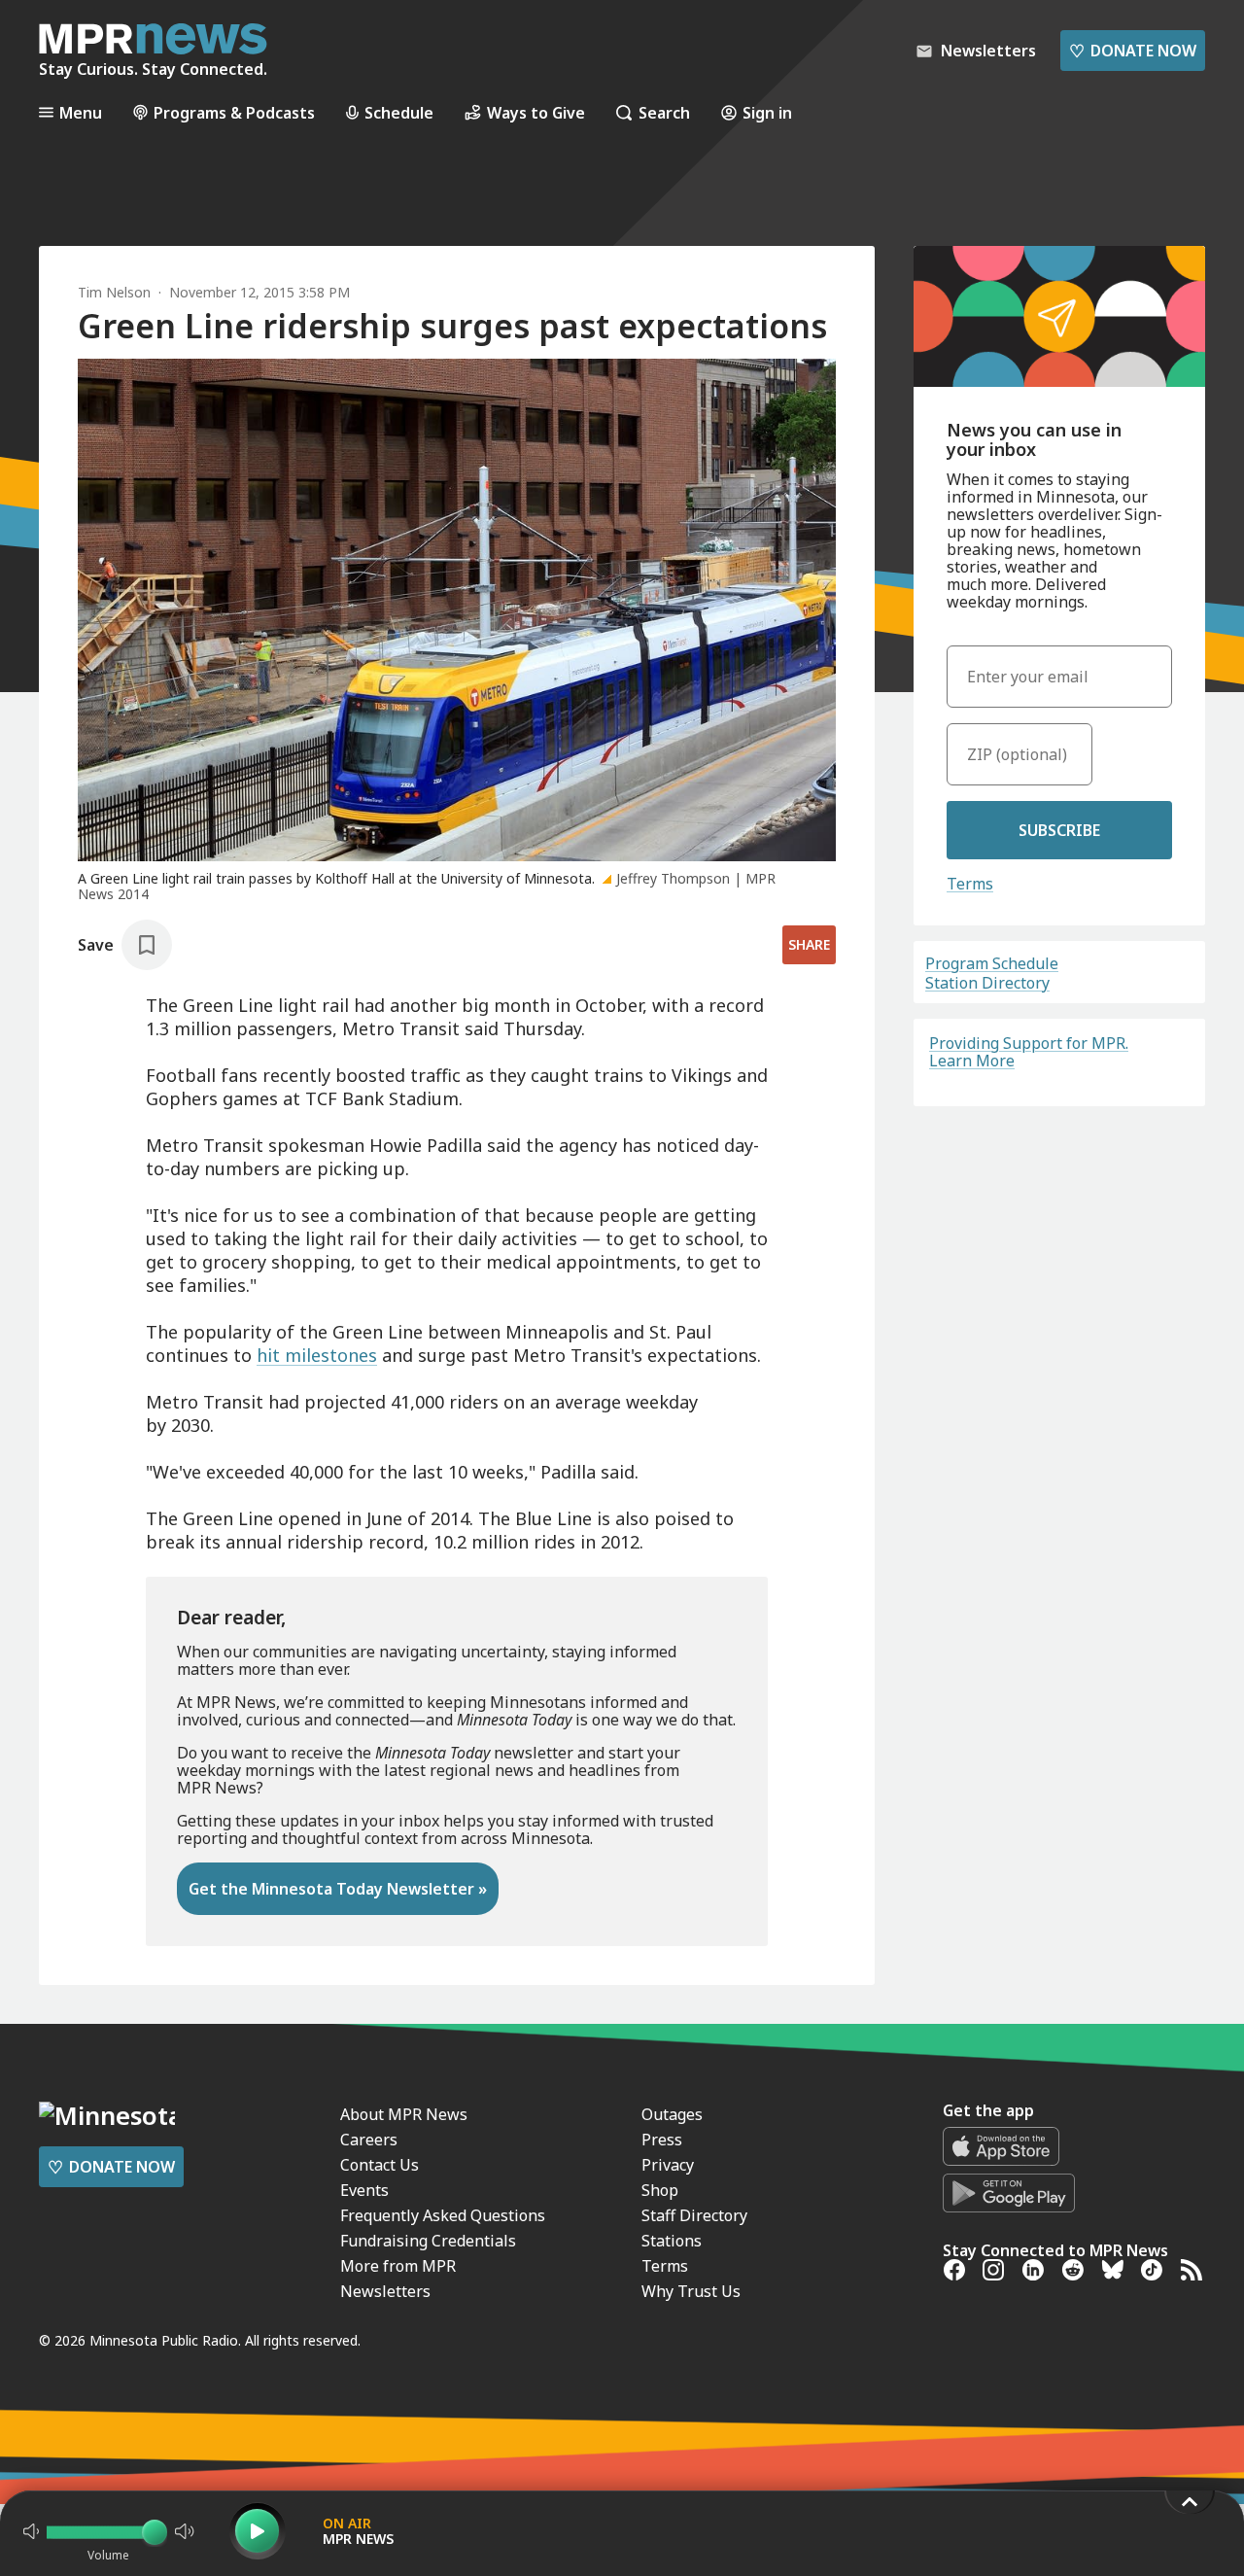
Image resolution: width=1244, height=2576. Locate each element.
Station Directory (987, 983)
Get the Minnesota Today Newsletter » (338, 1889)
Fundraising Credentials (428, 2241)
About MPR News (404, 2114)
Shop (660, 2190)
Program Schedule (992, 963)
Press (662, 2140)
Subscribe (1059, 830)
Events (364, 2190)
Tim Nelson (114, 292)
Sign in (767, 112)
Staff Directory (694, 2215)
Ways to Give (536, 112)
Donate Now (1133, 51)
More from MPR (398, 2266)
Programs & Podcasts (234, 112)
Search (664, 112)
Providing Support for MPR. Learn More (1029, 1052)
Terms (970, 884)
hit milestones (317, 1355)
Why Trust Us (691, 2291)
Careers (369, 2140)
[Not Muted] (31, 2531)
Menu (81, 112)
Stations (672, 2241)
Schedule (399, 112)
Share (809, 944)
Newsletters (385, 2291)
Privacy (668, 2165)
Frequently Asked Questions (443, 2215)
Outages (672, 2114)
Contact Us (380, 2165)
